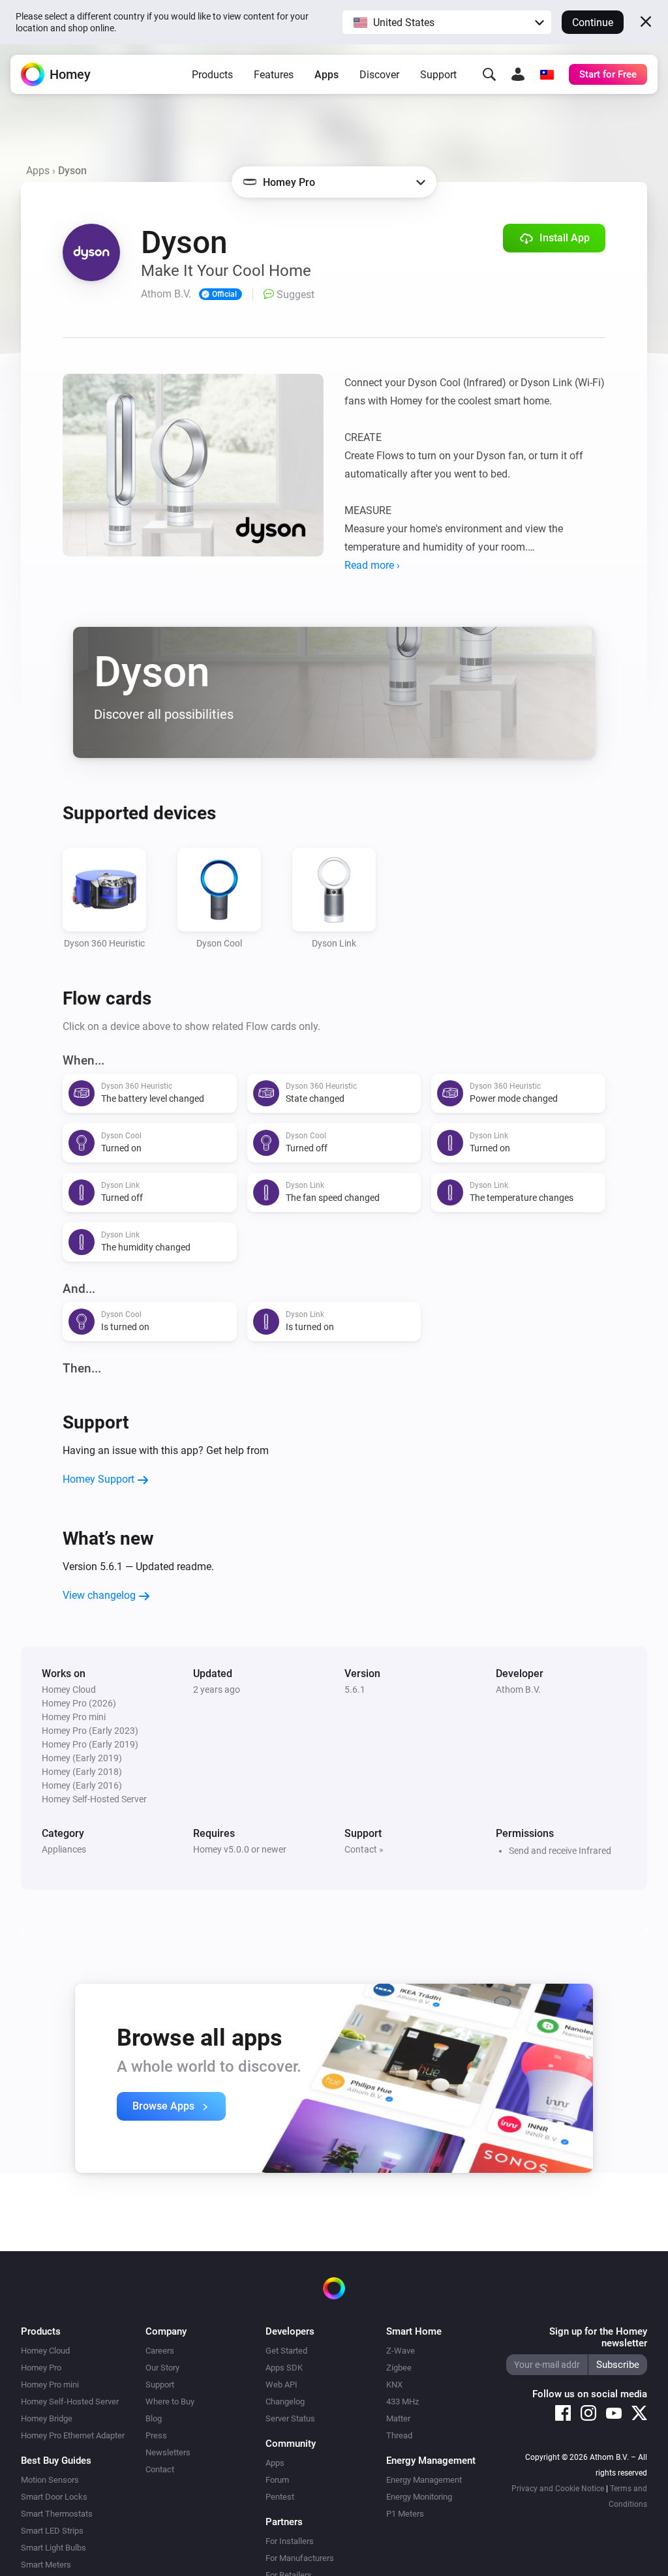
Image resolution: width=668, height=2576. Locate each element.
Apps (326, 75)
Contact (160, 2469)
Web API (281, 2385)
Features (274, 75)
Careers (160, 2351)
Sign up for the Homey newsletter (598, 2337)
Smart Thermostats (57, 2514)
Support (438, 75)
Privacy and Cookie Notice (558, 2489)
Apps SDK (284, 2368)
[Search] (489, 74)
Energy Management (424, 2480)
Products (212, 75)
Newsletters (168, 2452)
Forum (277, 2480)
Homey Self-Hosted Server (70, 2402)
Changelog (285, 2402)
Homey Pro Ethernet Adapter (73, 2435)
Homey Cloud (45, 2351)
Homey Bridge (47, 2418)
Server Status (290, 2418)
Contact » (364, 1849)
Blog (154, 2418)
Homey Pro (41, 2368)
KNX (394, 2385)
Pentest (280, 2497)
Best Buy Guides (56, 2461)
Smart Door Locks (54, 2497)
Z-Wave (401, 2351)
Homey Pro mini (50, 2385)
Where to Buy (170, 2402)
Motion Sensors (50, 2480)
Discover (379, 75)
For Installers (290, 2541)
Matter (398, 2418)
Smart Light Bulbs (53, 2548)
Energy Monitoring (419, 2497)
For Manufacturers (300, 2558)
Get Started (286, 2351)
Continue (593, 23)
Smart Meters (46, 2565)
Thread (399, 2435)
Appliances (64, 1849)
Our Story (162, 2368)
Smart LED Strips (52, 2531)
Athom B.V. (518, 1690)
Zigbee (399, 2368)
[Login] (518, 74)
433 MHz (402, 2402)
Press (156, 2435)
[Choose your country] (547, 74)
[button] (447, 22)
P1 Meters (405, 2514)
